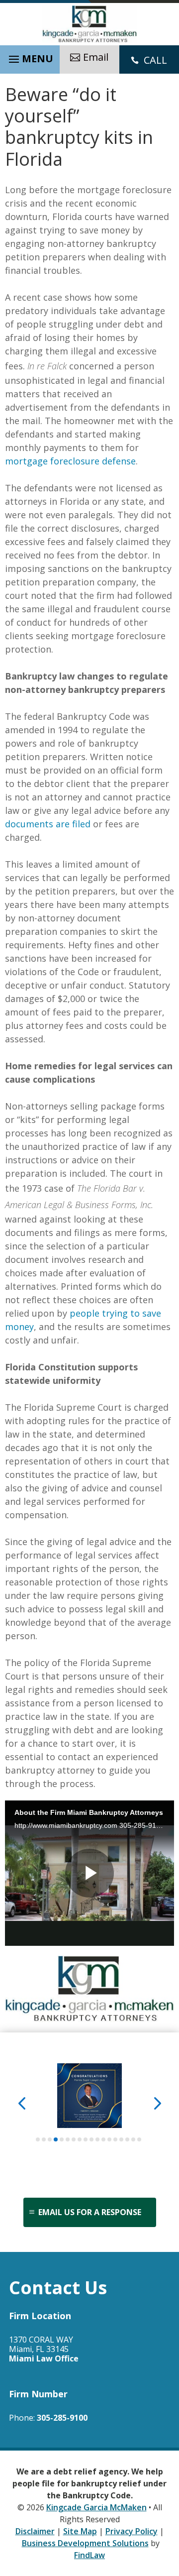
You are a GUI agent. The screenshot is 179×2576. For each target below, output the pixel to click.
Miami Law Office (44, 2358)
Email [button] (96, 57)
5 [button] (62, 2139)
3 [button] (50, 2139)
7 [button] (74, 2139)
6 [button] (68, 2139)
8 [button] (80, 2139)
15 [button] (121, 2139)
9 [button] (86, 2139)
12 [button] (103, 2139)
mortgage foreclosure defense (70, 461)
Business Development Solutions (85, 2543)
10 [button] (91, 2139)
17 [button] (133, 2139)
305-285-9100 (62, 2418)
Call (155, 60)
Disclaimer (35, 2531)
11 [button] (97, 2139)
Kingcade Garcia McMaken (96, 2507)
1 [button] (38, 2139)
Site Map (80, 2531)
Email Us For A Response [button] (90, 2212)
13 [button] (109, 2139)
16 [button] (127, 2139)
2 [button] (44, 2139)
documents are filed (48, 824)
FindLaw (89, 2555)
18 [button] (139, 2139)
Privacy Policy (132, 2531)
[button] (30, 57)
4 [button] (56, 2139)
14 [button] (115, 2139)
